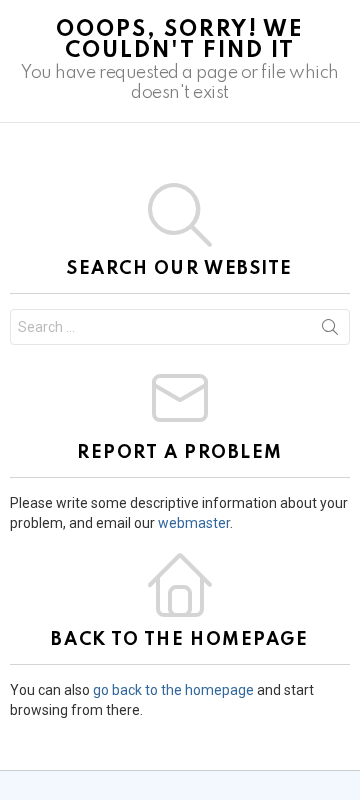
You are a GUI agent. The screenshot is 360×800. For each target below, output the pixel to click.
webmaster (194, 523)
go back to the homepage (173, 690)
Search (330, 331)
